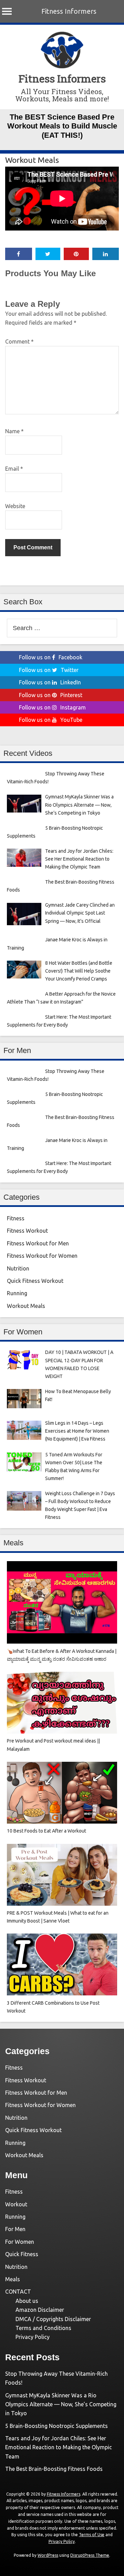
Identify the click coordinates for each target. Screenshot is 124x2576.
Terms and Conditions (43, 2328)
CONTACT (18, 2292)
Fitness (16, 1218)
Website (15, 506)
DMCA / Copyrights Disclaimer (53, 2319)
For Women (20, 2242)
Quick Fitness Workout (35, 1281)
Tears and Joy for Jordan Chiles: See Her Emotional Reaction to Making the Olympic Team (59, 2447)
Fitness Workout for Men (38, 1243)
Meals (13, 2279)
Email (14, 469)
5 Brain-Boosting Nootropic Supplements (56, 2426)
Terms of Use (92, 2535)
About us (27, 2301)
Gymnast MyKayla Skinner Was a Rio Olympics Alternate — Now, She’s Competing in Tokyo (61, 2404)
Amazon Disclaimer (40, 2310)
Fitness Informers (69, 11)
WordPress (48, 2555)
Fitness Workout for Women (42, 1256)
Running (17, 1293)
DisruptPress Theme (90, 2555)
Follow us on (51, 657)
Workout (16, 2204)
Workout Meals (32, 160)
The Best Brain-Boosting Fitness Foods (54, 2469)
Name (14, 431)
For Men (15, 2229)
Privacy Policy (33, 2337)
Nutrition (18, 1268)
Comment (19, 341)
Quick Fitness (22, 2254)
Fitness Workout (27, 1231)
